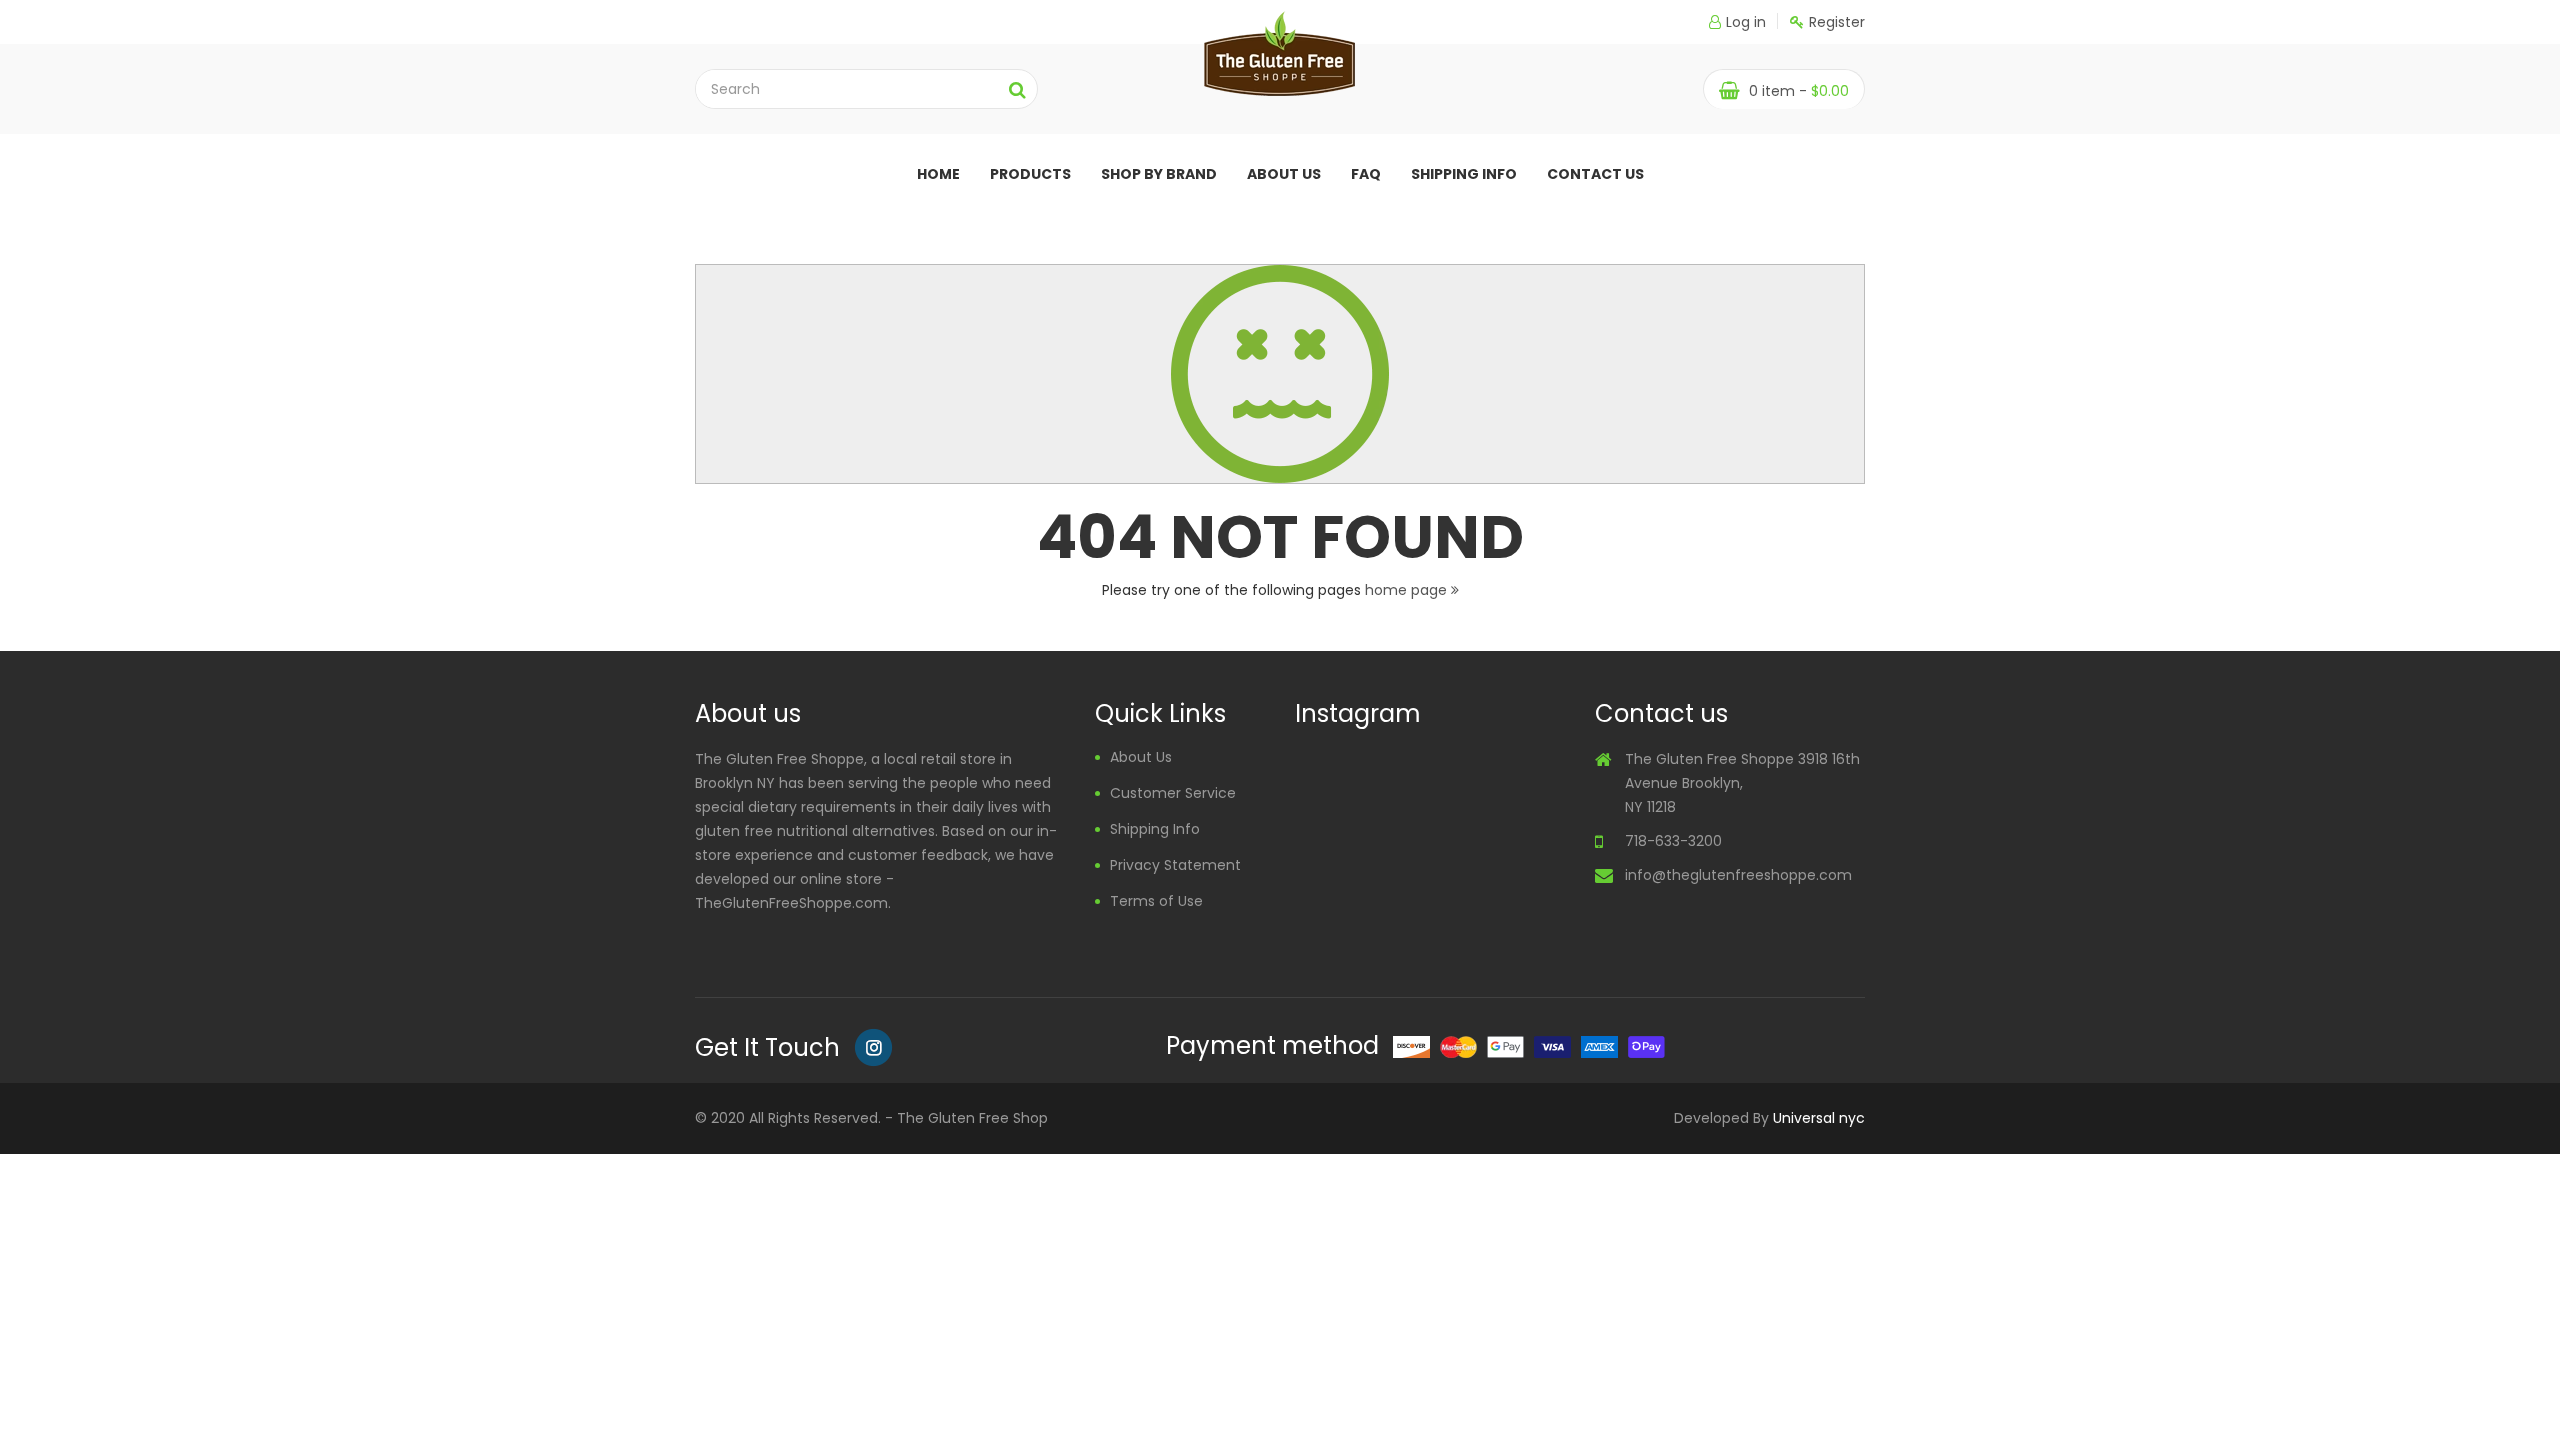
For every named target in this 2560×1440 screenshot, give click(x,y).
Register (1837, 22)
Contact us (1595, 174)
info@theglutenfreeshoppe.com (1738, 875)
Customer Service (1173, 793)
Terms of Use (1156, 901)
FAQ (1366, 174)
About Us (1141, 757)
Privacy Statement (1175, 865)
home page (1408, 590)
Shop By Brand (1159, 174)
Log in (1746, 22)
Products (1030, 174)
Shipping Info (1464, 174)
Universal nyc (1819, 1118)
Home (938, 174)
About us (1284, 174)
